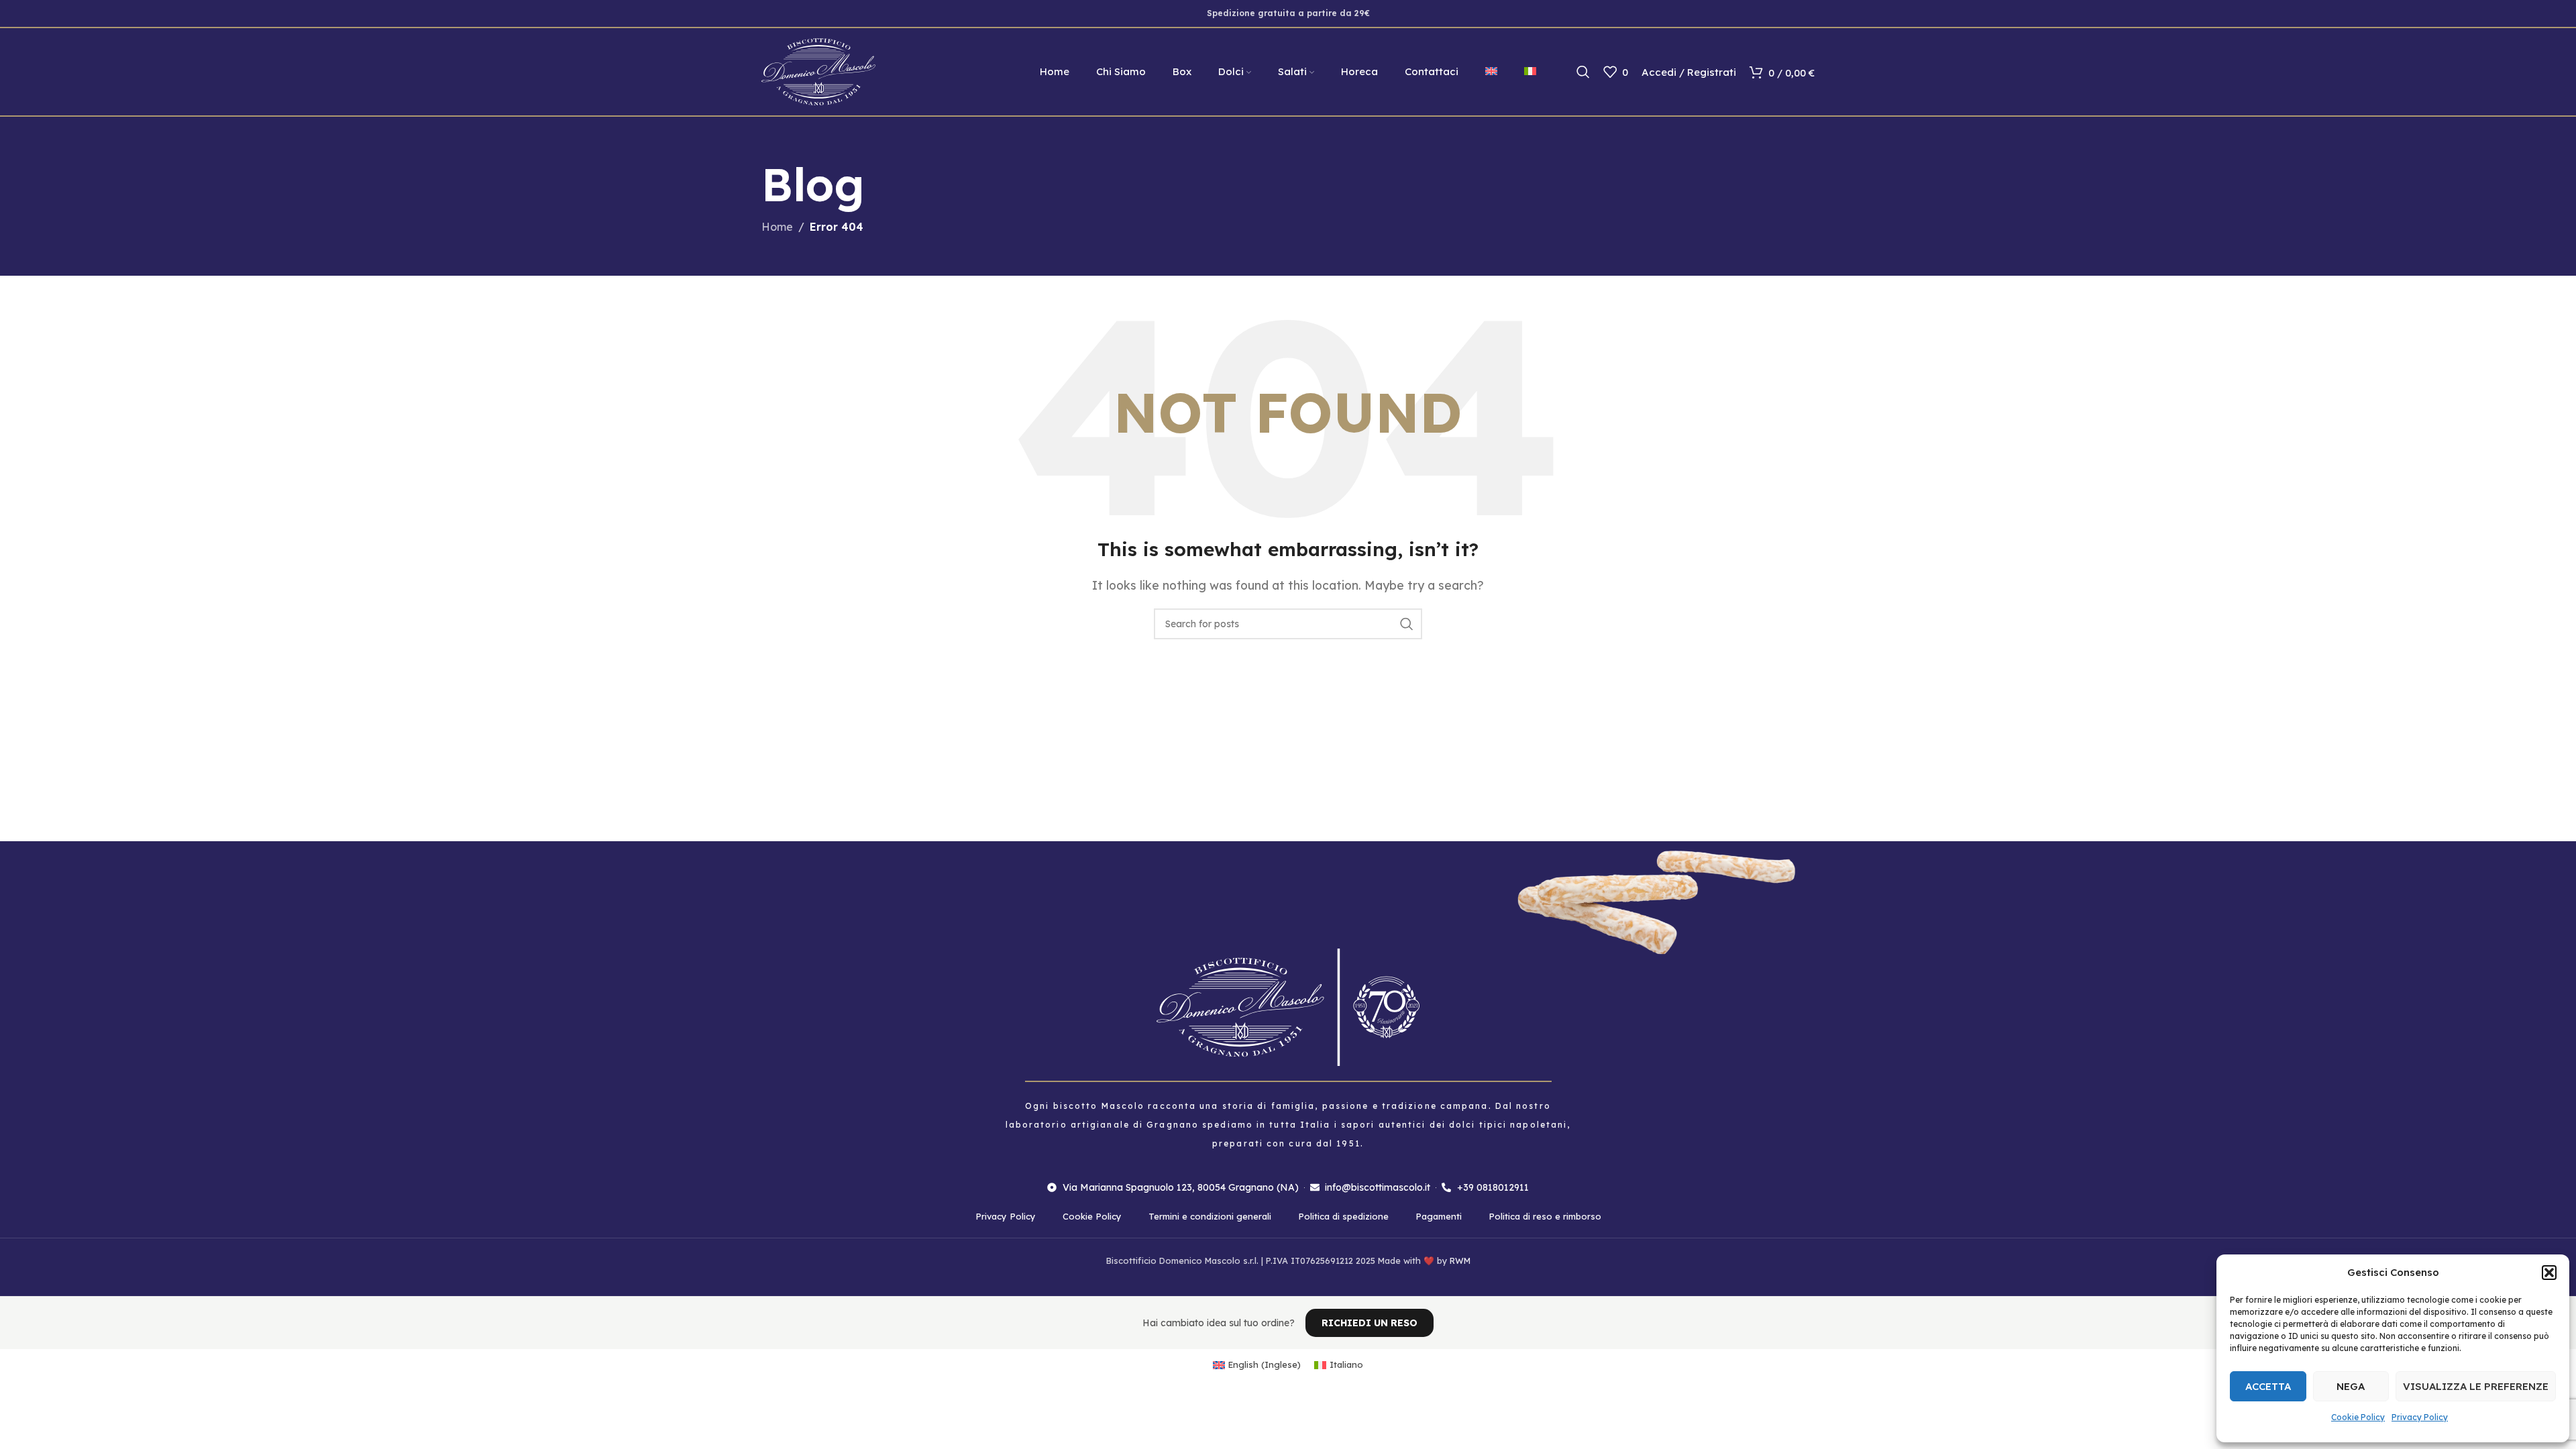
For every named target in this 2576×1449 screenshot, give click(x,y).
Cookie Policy (2358, 1417)
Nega (2351, 1386)
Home (777, 227)
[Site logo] (818, 70)
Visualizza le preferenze (2476, 1386)
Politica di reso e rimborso (1545, 1216)
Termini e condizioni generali (1210, 1216)
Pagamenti (1439, 1216)
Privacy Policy (2420, 1417)
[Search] (1583, 72)
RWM (1460, 1260)
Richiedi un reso (1370, 1323)
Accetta (2268, 1386)
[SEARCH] (1407, 624)
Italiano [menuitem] (1346, 1364)
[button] (2549, 1273)
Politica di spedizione (1343, 1216)
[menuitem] (1491, 72)
